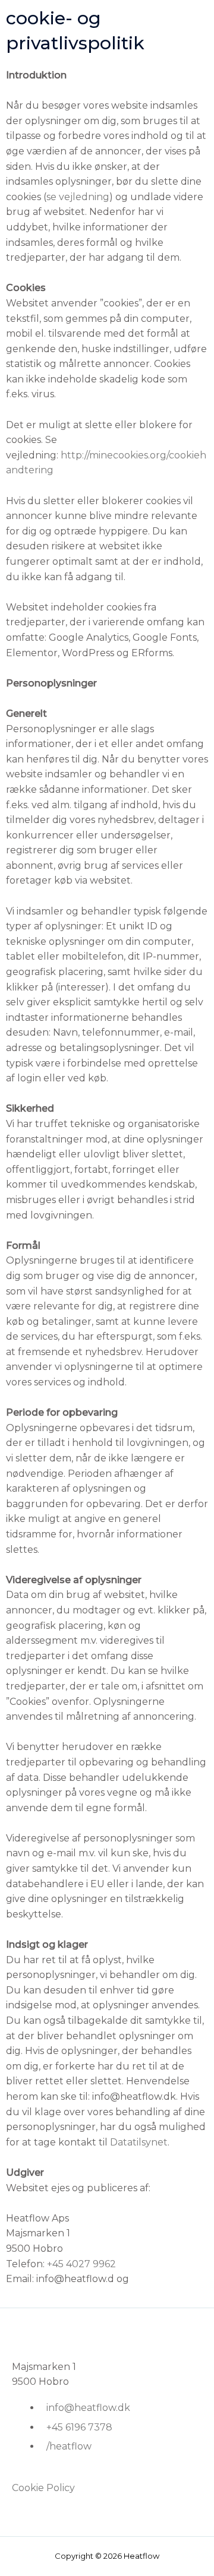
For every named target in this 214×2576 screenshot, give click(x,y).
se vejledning (78, 197)
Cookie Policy (43, 2488)
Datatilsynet (139, 2142)
